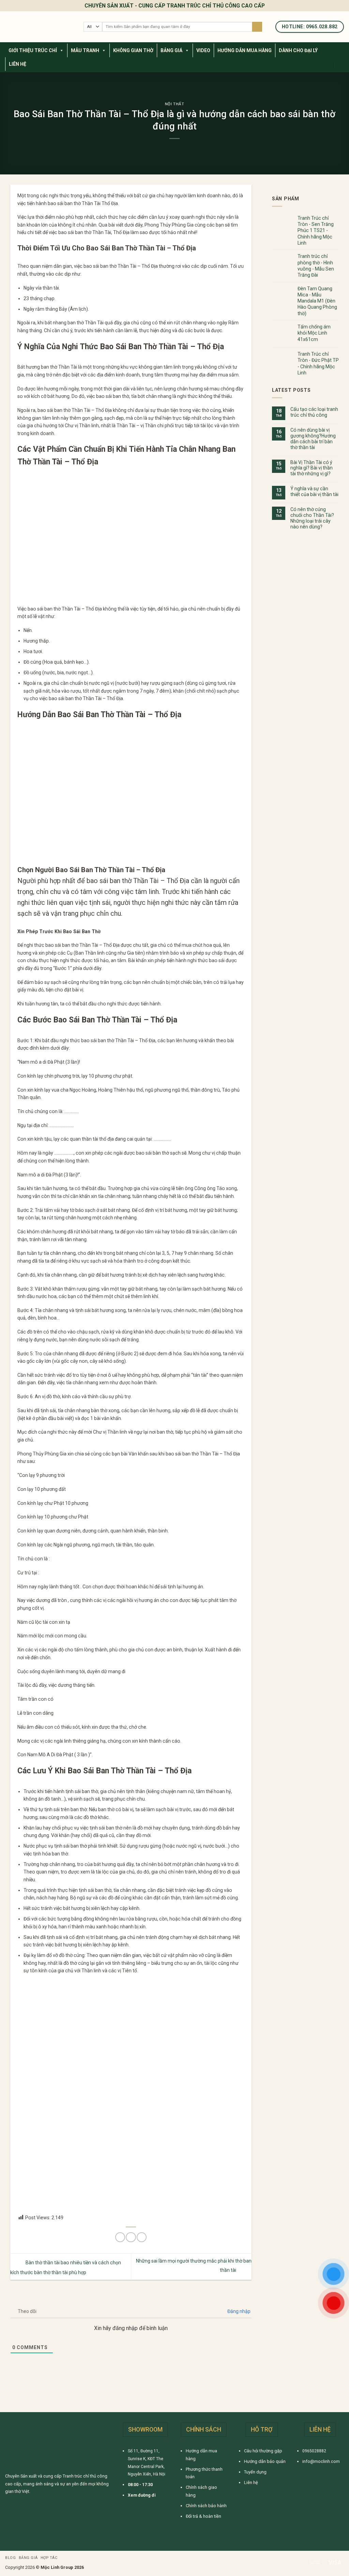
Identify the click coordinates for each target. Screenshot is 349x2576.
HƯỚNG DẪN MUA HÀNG (245, 50)
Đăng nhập (238, 2311)
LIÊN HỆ (18, 64)
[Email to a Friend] (131, 2237)
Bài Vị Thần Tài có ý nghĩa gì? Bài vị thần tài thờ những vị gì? (312, 468)
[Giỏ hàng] (340, 65)
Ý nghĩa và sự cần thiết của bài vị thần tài (314, 491)
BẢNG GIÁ (171, 50)
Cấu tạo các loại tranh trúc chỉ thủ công (314, 412)
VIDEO (203, 50)
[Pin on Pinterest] (142, 2237)
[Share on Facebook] (120, 2237)
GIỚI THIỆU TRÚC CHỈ (33, 50)
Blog (10, 2558)
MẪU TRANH (85, 50)
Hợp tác (49, 2558)
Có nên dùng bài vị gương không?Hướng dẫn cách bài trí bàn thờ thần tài (313, 439)
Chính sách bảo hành (206, 2506)
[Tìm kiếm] (257, 27)
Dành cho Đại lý (298, 50)
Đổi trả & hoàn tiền (203, 2516)
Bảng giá (28, 2558)
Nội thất (175, 104)
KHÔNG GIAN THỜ (133, 50)
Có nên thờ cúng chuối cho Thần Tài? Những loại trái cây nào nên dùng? (312, 518)
